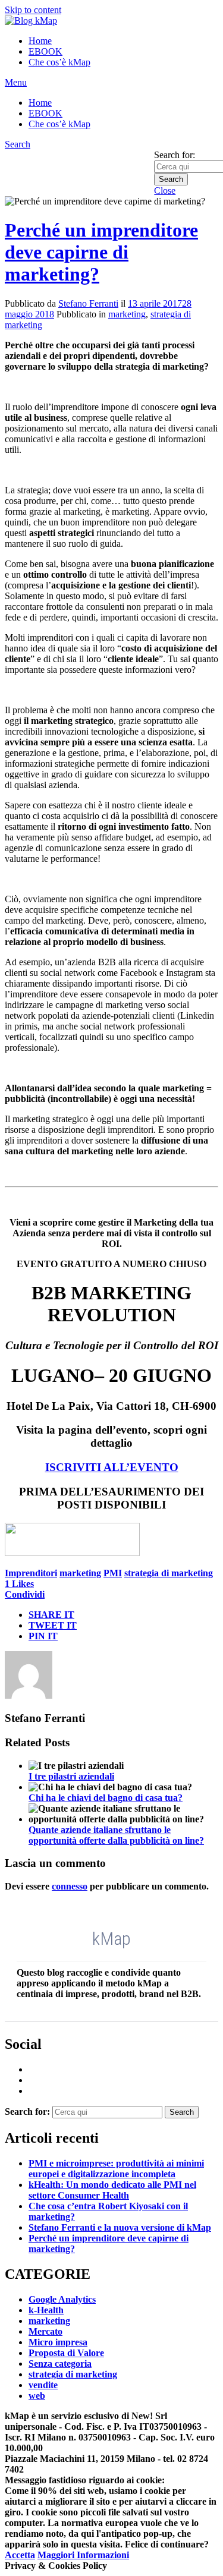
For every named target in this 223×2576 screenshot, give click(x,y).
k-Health (46, 2310)
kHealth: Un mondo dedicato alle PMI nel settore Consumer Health (112, 2190)
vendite (43, 2385)
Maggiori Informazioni (83, 2555)
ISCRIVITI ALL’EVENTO (112, 1467)
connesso (70, 1886)
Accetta (20, 2555)
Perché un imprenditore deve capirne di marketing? (101, 252)
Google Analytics (62, 2299)
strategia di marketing (169, 1573)
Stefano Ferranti (88, 303)
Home (40, 41)
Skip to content (33, 10)
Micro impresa (58, 2342)
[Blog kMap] (31, 21)
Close (165, 190)
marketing (127, 314)
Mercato (45, 2331)
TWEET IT (53, 1625)
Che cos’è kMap (59, 62)
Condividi (25, 1594)
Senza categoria (60, 2364)
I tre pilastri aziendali (71, 1776)
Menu (16, 82)
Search (18, 144)
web (37, 2396)
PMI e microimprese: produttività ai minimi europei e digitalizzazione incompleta (116, 2169)
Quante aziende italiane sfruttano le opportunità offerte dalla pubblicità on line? (116, 1835)
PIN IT (43, 1636)
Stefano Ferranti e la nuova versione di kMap (120, 2227)
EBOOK (45, 51)
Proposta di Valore (66, 2353)
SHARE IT (51, 1615)
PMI (113, 1573)
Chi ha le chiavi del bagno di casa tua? (106, 1798)
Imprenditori (31, 1573)
